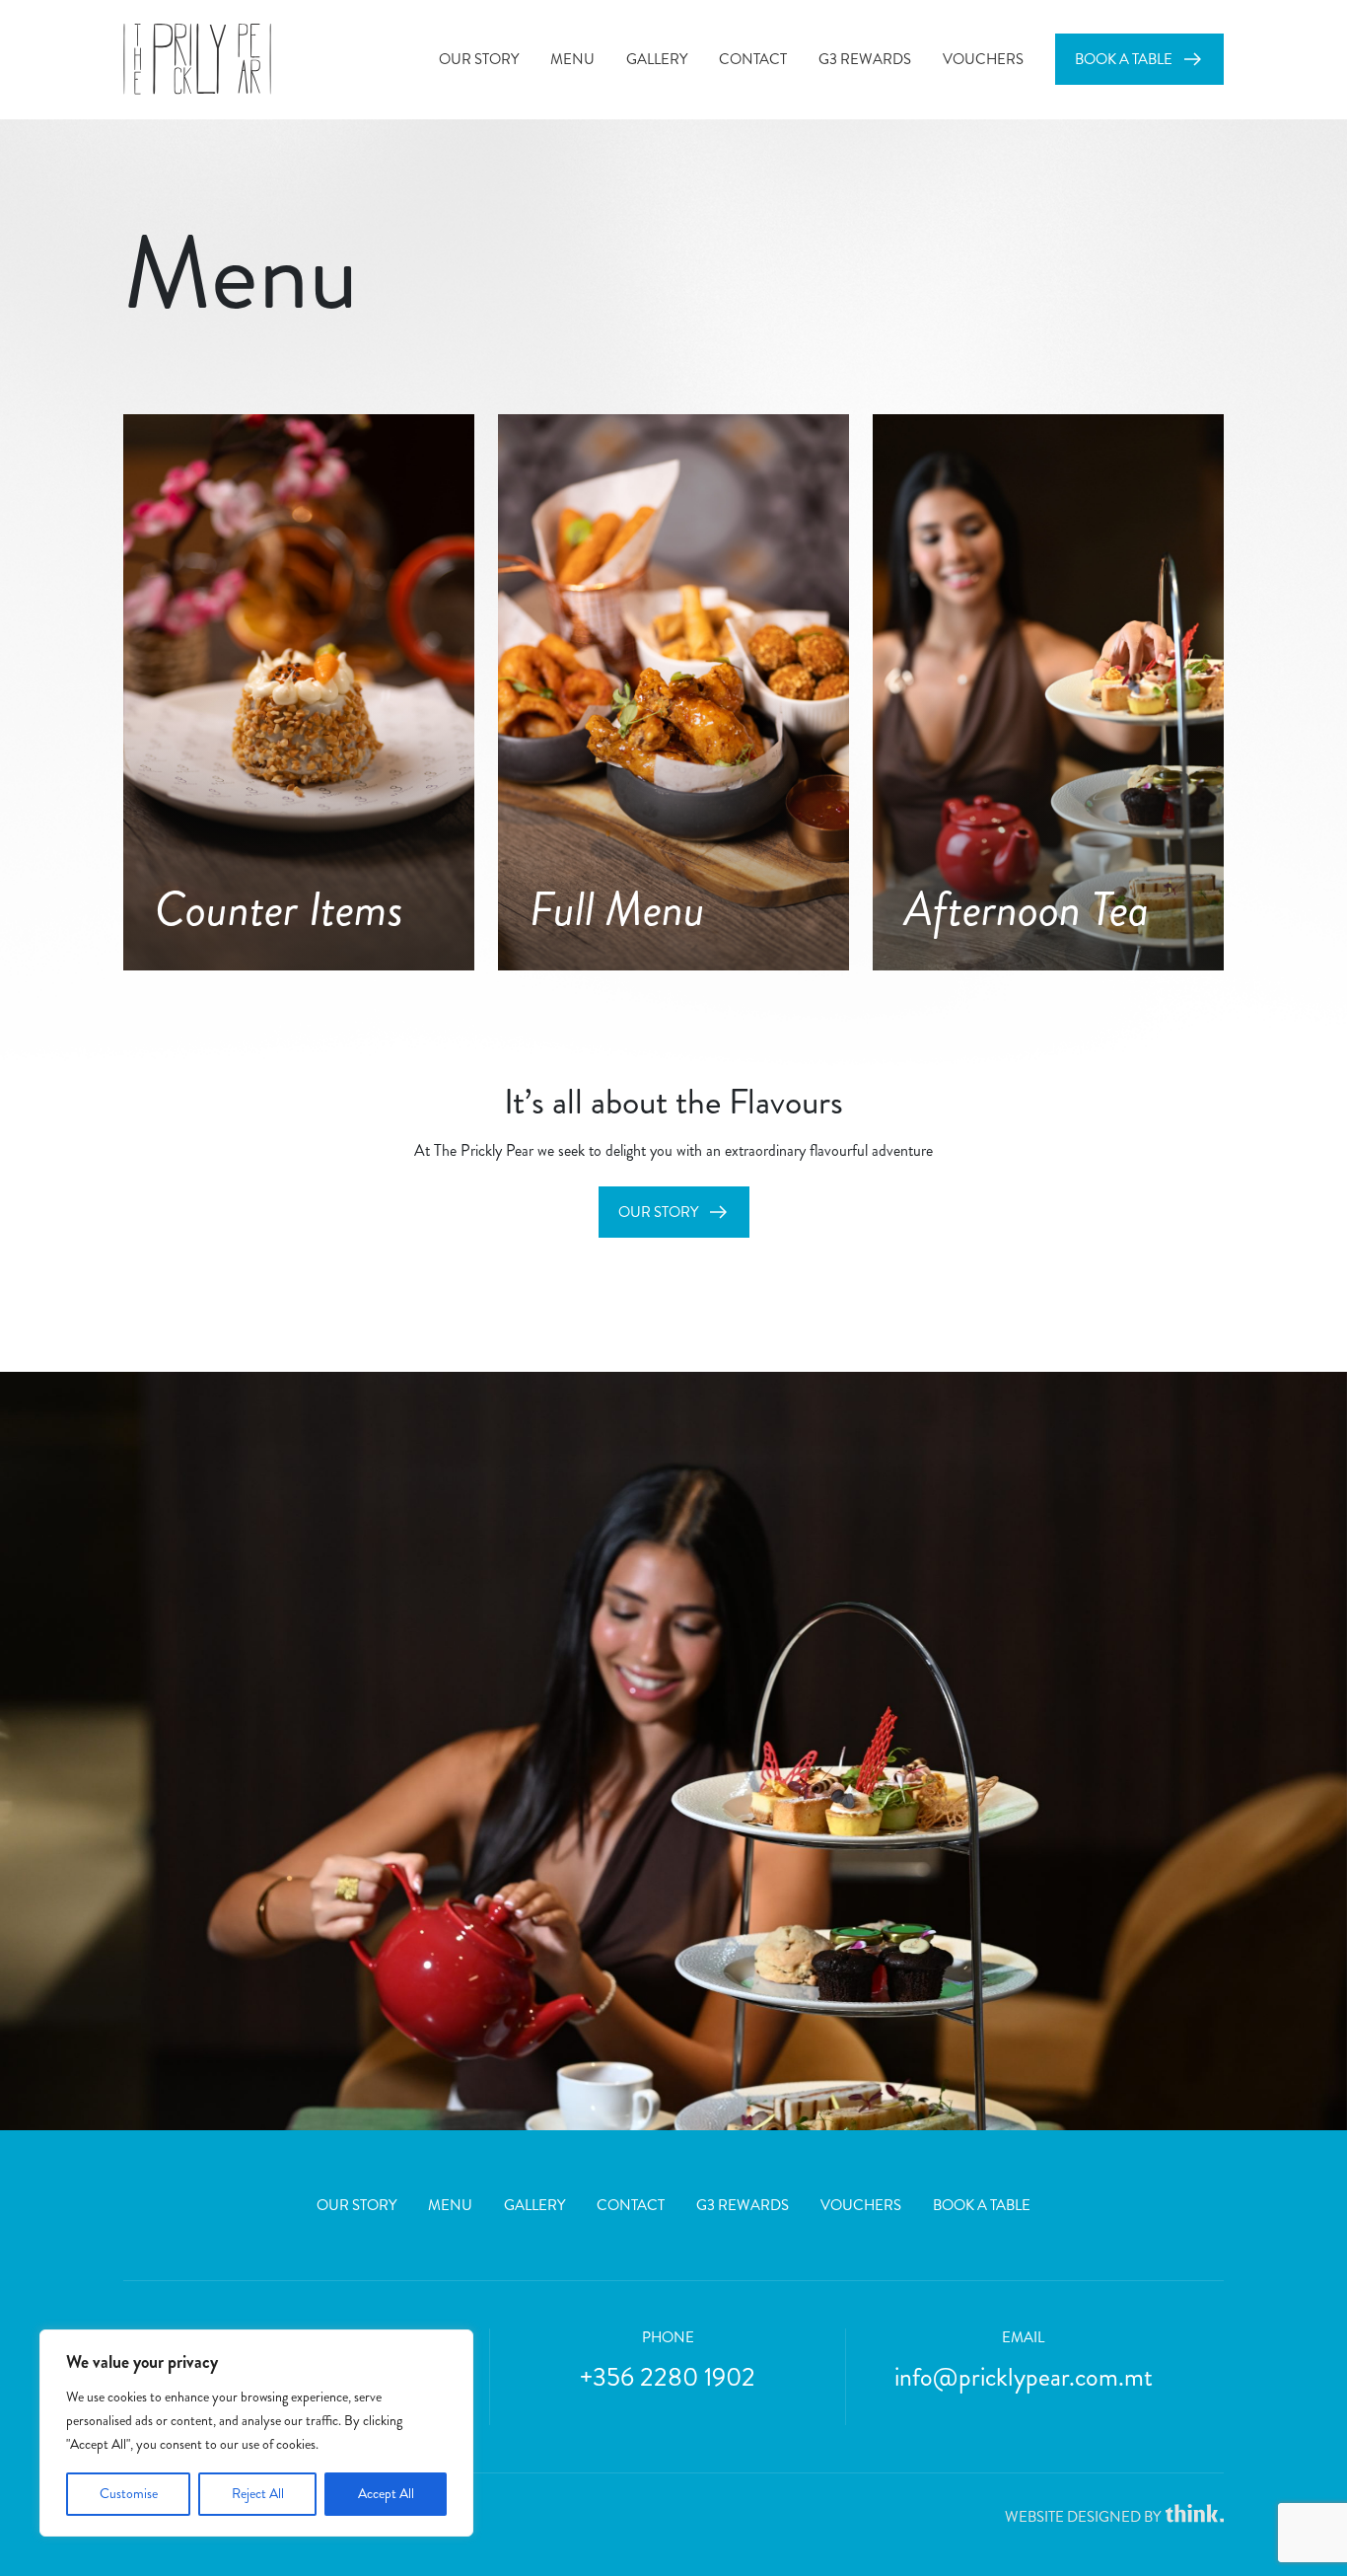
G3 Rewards (865, 59)
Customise (129, 2494)
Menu (572, 59)
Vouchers (983, 59)
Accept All (386, 2494)
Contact (753, 59)
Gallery (657, 59)
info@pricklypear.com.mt (1024, 2377)
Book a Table (1124, 59)
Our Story (479, 59)
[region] (256, 2433)
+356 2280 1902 (668, 2377)
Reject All (258, 2494)
